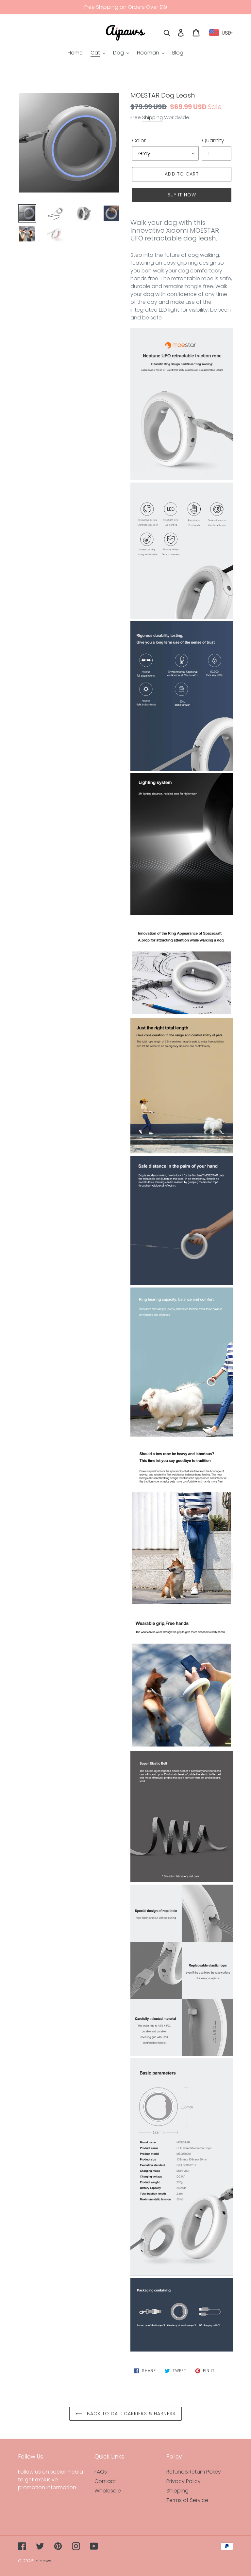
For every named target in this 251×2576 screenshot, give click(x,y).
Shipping (152, 117)
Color (139, 140)
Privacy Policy (184, 2481)
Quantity (213, 140)
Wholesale (108, 2491)
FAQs (101, 2472)
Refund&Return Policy (194, 2472)
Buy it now (182, 195)
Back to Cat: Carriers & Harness (130, 2414)
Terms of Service (187, 2500)
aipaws (43, 2561)
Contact (105, 2481)
